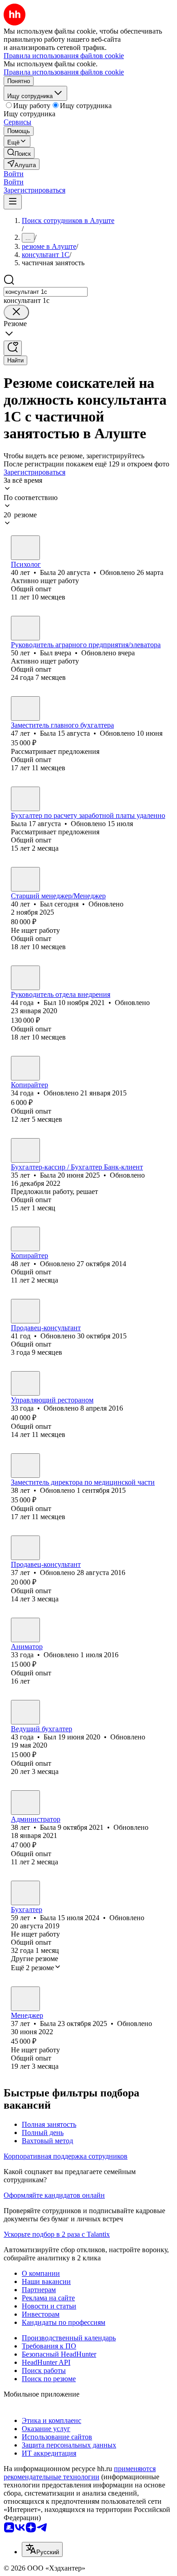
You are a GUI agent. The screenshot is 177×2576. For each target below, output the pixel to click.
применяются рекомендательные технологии (80, 2473)
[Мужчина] (25, 628)
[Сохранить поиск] (13, 348)
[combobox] (46, 292)
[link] (19, 153)
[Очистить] (16, 312)
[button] (14, 174)
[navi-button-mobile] (13, 202)
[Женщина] (25, 548)
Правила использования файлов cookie (64, 72)
